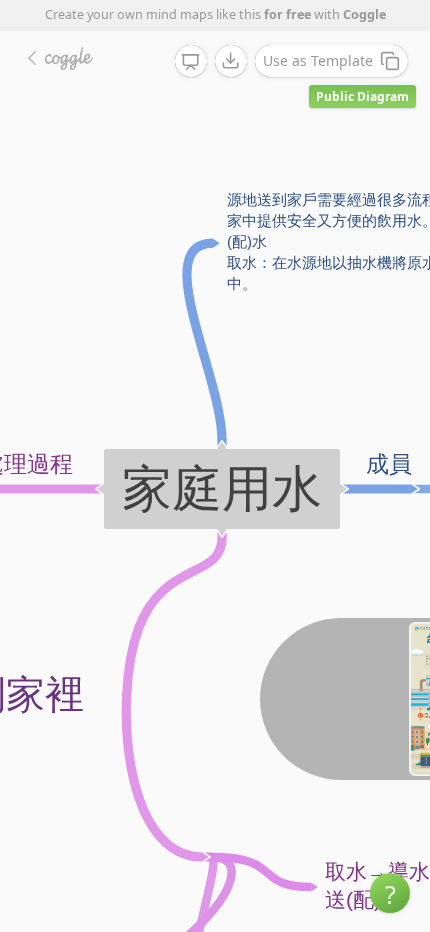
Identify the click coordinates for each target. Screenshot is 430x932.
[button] (390, 893)
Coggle (364, 14)
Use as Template (318, 60)
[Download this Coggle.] (231, 61)
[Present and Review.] (191, 62)
